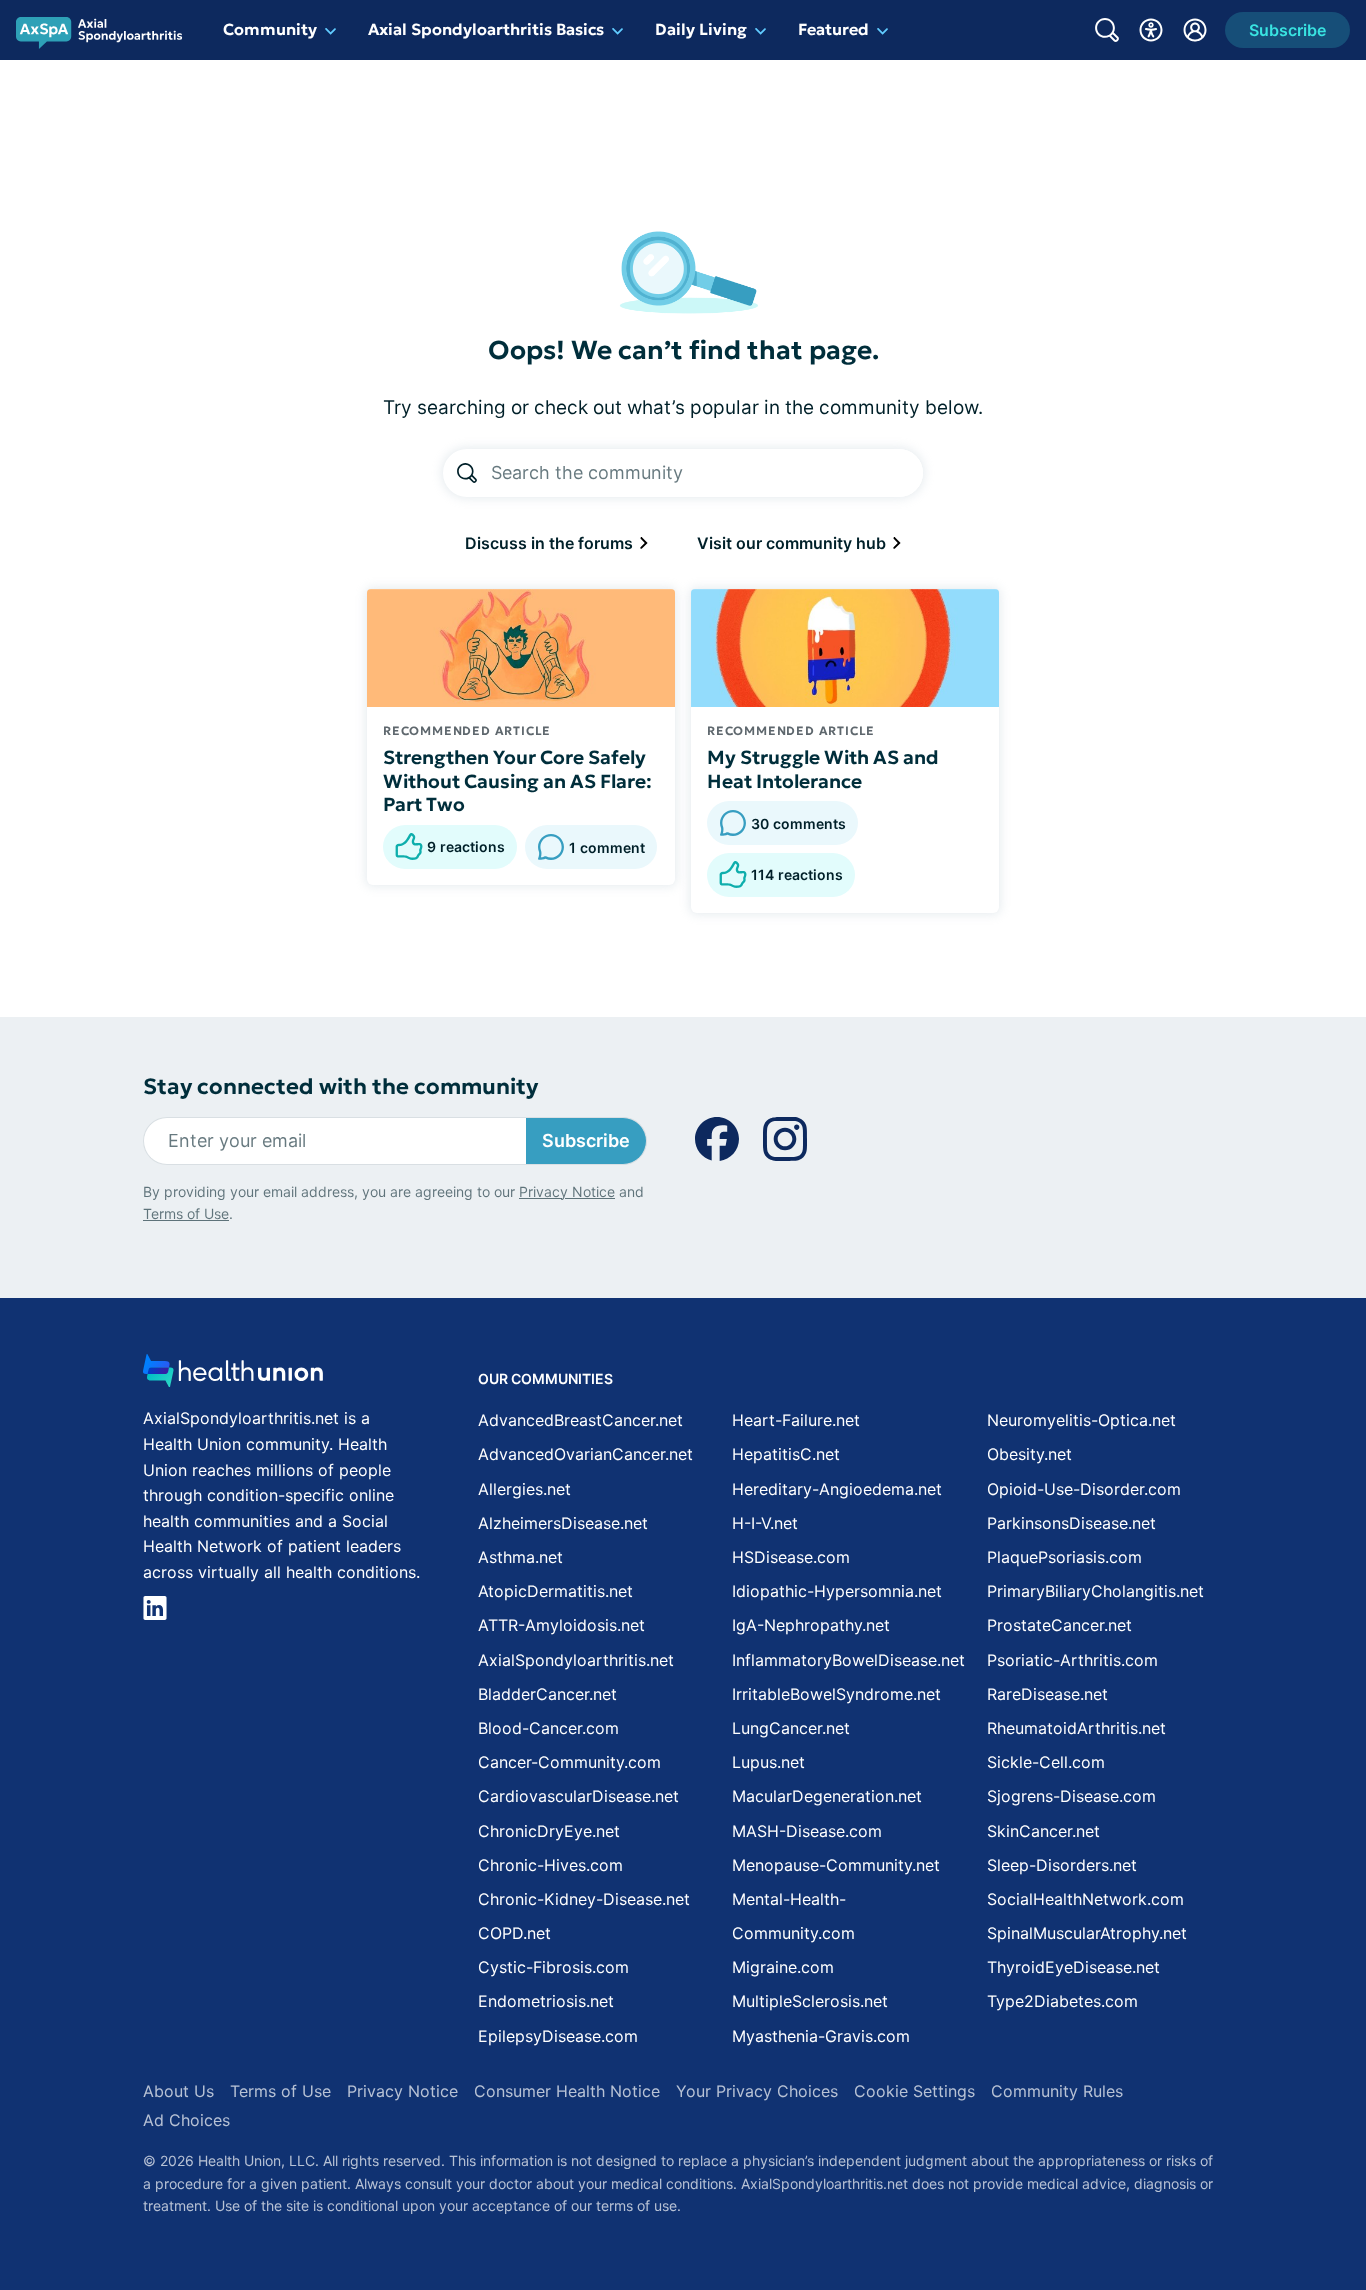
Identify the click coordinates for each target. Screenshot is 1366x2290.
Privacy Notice (567, 1191)
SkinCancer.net (1043, 1831)
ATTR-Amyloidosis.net (561, 1625)
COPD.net (514, 1933)
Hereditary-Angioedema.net (837, 1489)
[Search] (467, 473)
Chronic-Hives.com (550, 1865)
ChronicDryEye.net (549, 1831)
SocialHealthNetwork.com (1085, 1899)
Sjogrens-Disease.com (1071, 1796)
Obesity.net (1029, 1454)
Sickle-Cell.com (1046, 1762)
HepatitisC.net (786, 1454)
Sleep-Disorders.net (1062, 1865)
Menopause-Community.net (836, 1865)
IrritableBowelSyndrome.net (836, 1694)
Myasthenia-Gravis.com (821, 2036)
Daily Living (701, 29)
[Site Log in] (1195, 30)
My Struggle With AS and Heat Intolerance (823, 769)
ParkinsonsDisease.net (1071, 1523)
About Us (178, 2091)
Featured (833, 29)
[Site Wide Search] (1107, 30)
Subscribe (586, 1140)
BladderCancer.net (547, 1694)
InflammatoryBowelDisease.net (848, 1660)
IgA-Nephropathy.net (811, 1625)
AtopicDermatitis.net (555, 1591)
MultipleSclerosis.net (810, 2001)
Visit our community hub (793, 543)
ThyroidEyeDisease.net (1073, 1967)
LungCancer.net (791, 1728)
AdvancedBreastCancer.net (580, 1420)
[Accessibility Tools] (1151, 30)
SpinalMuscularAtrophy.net (1087, 1933)
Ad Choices (186, 2120)
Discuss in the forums (551, 543)
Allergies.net (524, 1489)
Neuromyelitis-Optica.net (1081, 1420)
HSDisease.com (791, 1557)
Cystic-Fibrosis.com (553, 1967)
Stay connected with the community (340, 1086)
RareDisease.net (1047, 1694)
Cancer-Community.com (569, 1762)
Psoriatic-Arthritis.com (1072, 1660)
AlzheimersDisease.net (563, 1523)
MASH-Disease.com (807, 1831)
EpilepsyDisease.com (558, 2036)
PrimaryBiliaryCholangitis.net (1095, 1591)
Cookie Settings (914, 2091)
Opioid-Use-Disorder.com (1084, 1489)
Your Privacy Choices (757, 2091)
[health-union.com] (233, 1376)
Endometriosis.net (546, 2001)
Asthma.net (520, 1557)
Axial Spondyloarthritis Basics (486, 29)
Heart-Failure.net (796, 1420)
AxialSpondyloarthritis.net (576, 1660)
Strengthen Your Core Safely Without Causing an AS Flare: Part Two (517, 781)
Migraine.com (783, 1967)
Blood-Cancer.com (548, 1728)
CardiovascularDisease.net (578, 1796)
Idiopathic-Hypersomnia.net (837, 1591)
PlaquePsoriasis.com (1064, 1557)
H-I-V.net (765, 1523)
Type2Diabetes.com (1062, 2001)
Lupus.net (768, 1762)
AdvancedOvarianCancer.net (585, 1454)
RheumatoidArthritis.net (1076, 1728)
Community (270, 29)
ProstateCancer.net (1059, 1625)
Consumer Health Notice (567, 2091)
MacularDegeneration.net (827, 1796)
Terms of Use (186, 1213)
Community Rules (1057, 2091)
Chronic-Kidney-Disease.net (584, 1899)
